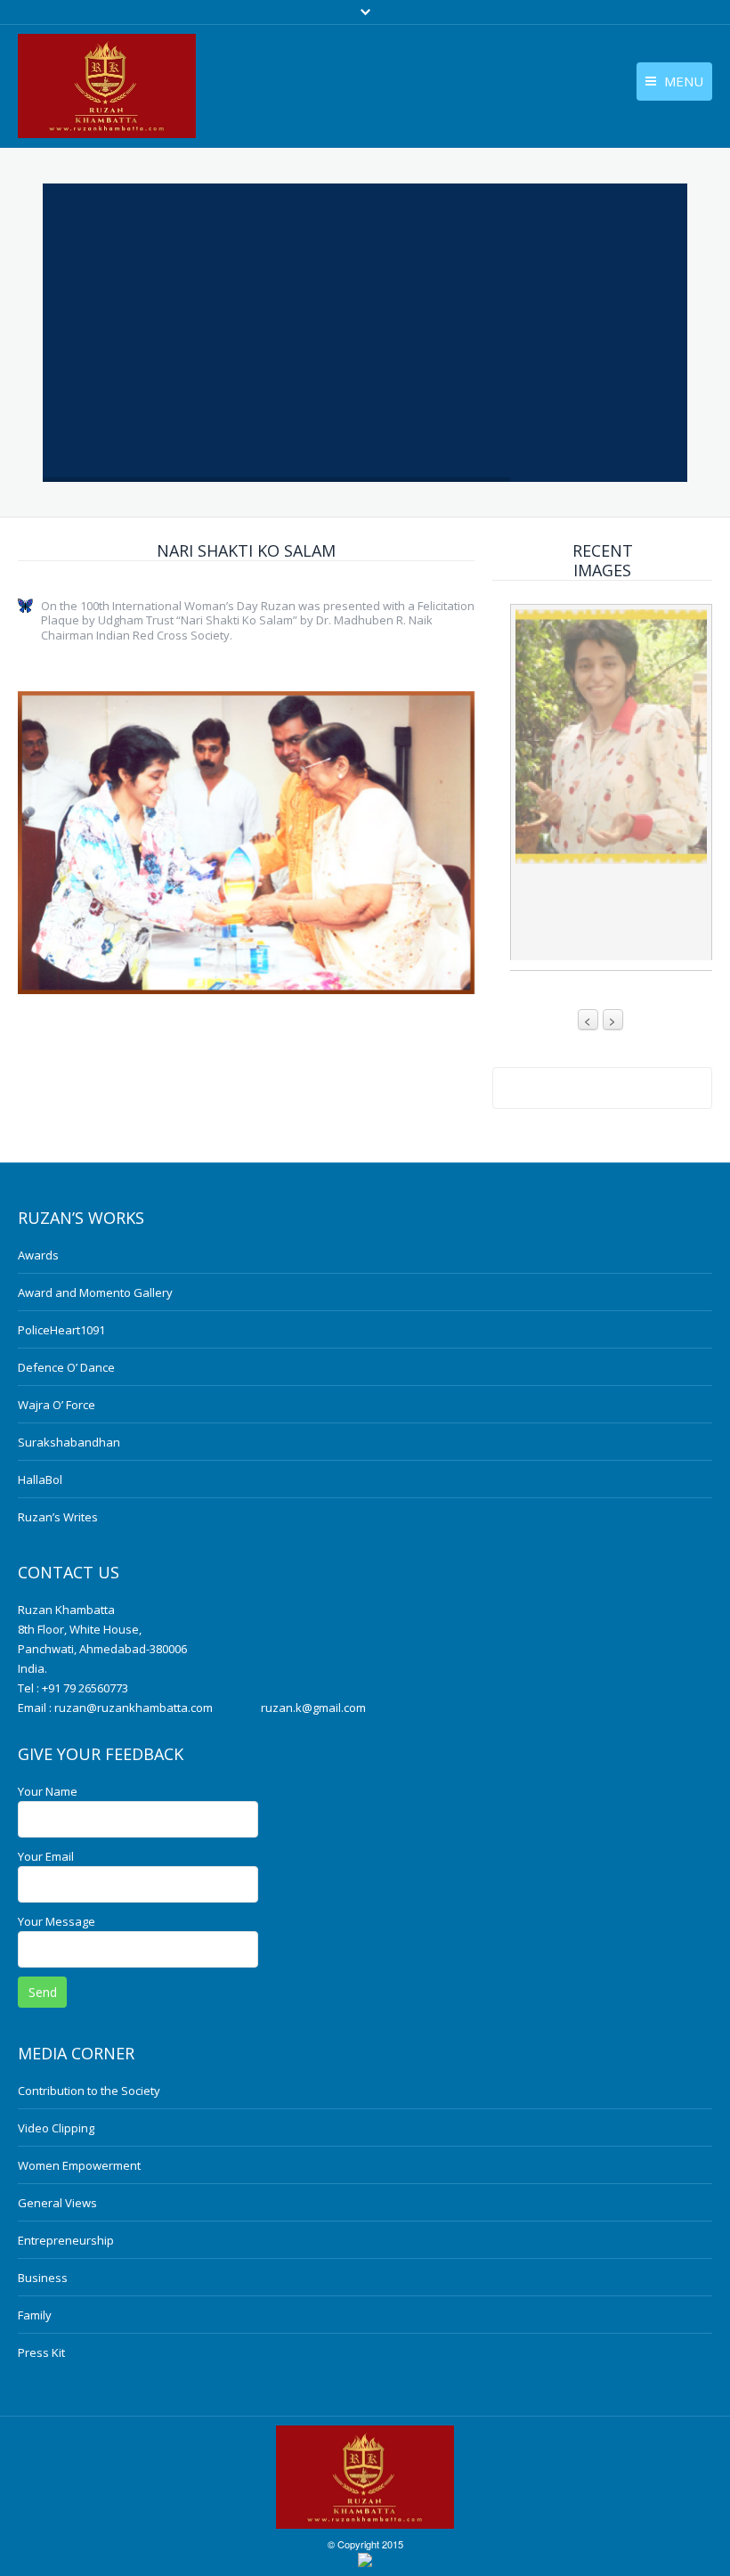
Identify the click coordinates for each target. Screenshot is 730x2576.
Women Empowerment (79, 2165)
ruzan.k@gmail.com (313, 1708)
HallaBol (40, 1480)
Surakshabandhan (69, 1442)
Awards (38, 1255)
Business (43, 2278)
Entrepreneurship (66, 2240)
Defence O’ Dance (66, 1367)
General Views (57, 2203)
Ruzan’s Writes (58, 1517)
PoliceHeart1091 (61, 1330)
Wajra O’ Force (57, 1405)
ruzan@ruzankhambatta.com (134, 1708)
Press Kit (41, 2352)
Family (35, 2315)
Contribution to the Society (89, 2091)
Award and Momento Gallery (95, 1292)
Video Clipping (56, 2128)
